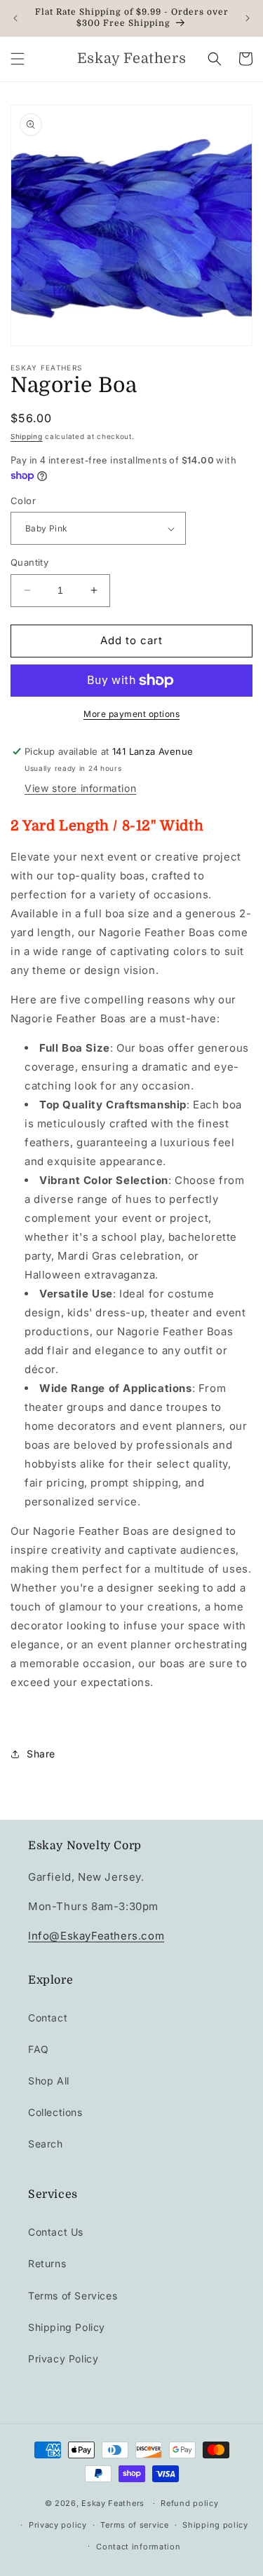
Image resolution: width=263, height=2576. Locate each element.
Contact (48, 2018)
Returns (47, 2263)
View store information (80, 788)
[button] (18, 59)
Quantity (29, 562)
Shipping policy (215, 2525)
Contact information (138, 2547)
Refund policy (189, 2503)
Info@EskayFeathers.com (96, 1936)
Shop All (49, 2081)
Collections (55, 2112)
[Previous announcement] (15, 18)
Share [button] (41, 1754)
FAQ (39, 2049)
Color (23, 501)
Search (46, 2144)
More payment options (131, 714)
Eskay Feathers (113, 2503)
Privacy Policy (63, 2359)
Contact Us (56, 2232)
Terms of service (134, 2525)
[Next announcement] (248, 18)
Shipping (27, 436)
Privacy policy (58, 2525)
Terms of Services (73, 2296)
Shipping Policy (67, 2327)
